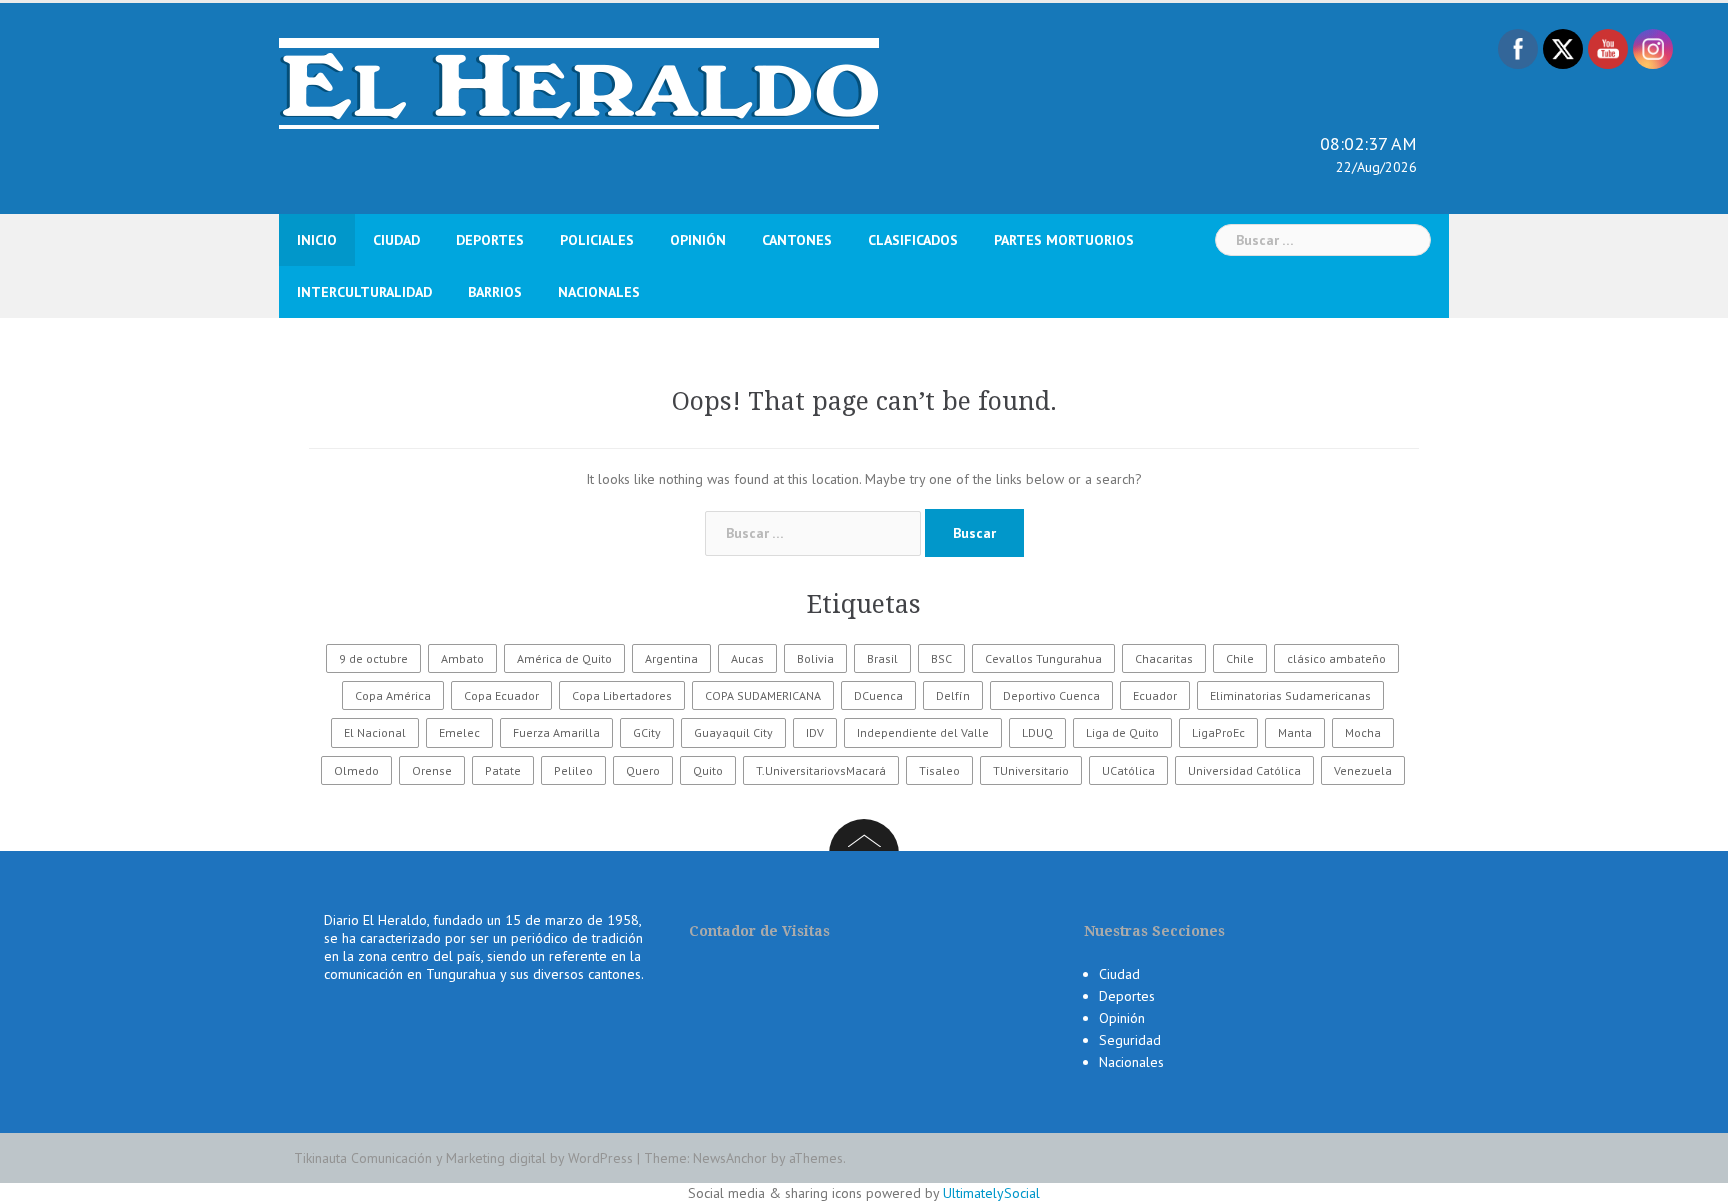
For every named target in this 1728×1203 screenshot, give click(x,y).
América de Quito (564, 658)
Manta (1295, 732)
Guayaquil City (733, 732)
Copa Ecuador (501, 695)
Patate (503, 770)
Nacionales (599, 292)
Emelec (459, 732)
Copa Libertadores (622, 695)
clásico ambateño (1336, 658)
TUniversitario (1031, 770)
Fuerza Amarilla (556, 732)
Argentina (671, 658)
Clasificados (913, 240)
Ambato (462, 658)
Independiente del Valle (923, 732)
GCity (647, 732)
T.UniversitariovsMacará (821, 770)
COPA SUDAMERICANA (763, 695)
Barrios (495, 292)
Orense (432, 770)
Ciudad (396, 240)
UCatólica (1128, 770)
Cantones (797, 240)
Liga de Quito (1122, 732)
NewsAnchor (730, 1158)
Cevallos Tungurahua (1043, 658)
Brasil (882, 658)
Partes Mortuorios (1064, 240)
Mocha (1363, 732)
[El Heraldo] (579, 82)
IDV (815, 732)
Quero (643, 770)
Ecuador (1155, 695)
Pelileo (573, 770)
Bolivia (815, 658)
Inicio (317, 240)
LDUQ (1037, 732)
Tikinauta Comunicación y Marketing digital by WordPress (463, 1158)
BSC (941, 658)
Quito (708, 770)
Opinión (698, 240)
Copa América (393, 695)
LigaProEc (1218, 732)
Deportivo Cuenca (1051, 695)
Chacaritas (1164, 658)
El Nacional (375, 732)
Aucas (747, 658)
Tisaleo (939, 770)
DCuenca (878, 695)
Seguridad (1130, 1040)
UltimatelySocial (991, 1193)
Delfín (953, 695)
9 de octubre (373, 658)
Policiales (597, 240)
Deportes (490, 240)
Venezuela (1363, 770)
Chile (1240, 658)
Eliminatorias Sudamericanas (1290, 695)
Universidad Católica (1244, 770)
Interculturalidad (364, 292)
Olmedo (356, 770)
